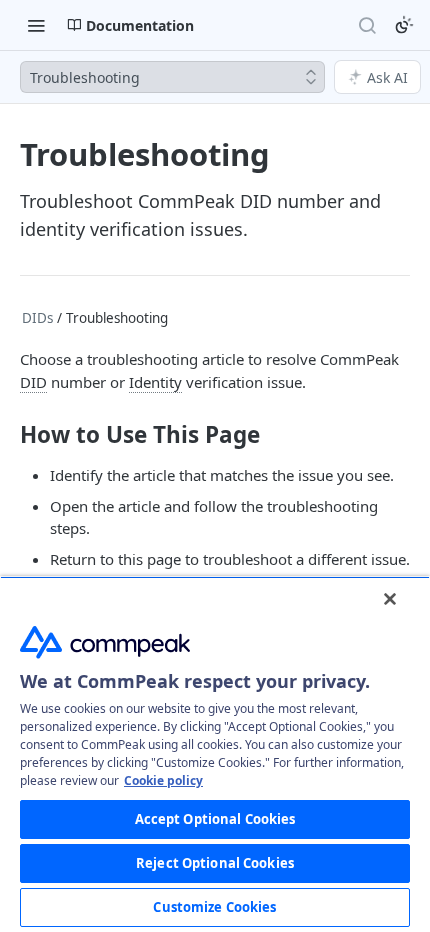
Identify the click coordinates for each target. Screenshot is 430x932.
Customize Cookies (214, 907)
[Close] (390, 599)
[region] (215, 754)
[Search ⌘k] (367, 25)
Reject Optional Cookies (215, 863)
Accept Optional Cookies (215, 819)
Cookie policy (163, 780)
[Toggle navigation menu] (36, 25)
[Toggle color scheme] (404, 25)
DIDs (37, 318)
